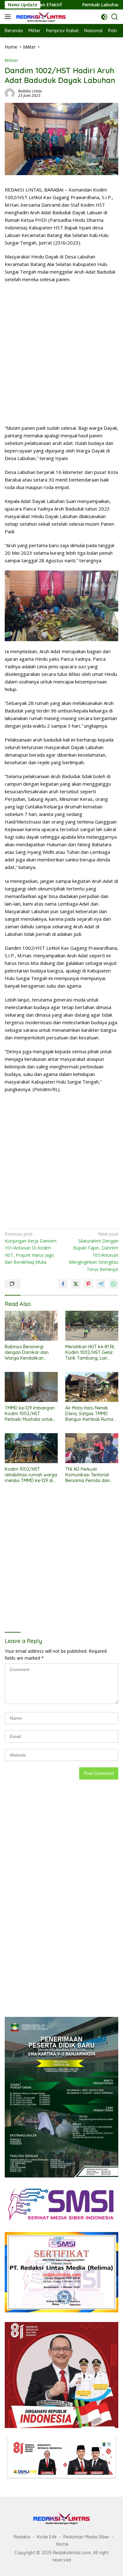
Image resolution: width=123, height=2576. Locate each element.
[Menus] (9, 17)
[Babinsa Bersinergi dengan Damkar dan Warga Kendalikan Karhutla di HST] (31, 1326)
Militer (12, 60)
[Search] (115, 17)
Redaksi (22, 2537)
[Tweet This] (76, 1284)
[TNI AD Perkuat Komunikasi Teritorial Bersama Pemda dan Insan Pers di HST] (92, 1448)
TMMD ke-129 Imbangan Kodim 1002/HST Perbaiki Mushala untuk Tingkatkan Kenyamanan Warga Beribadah (30, 1414)
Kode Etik (47, 2537)
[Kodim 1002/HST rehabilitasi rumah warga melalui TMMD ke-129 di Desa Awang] (31, 1448)
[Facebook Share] (63, 1284)
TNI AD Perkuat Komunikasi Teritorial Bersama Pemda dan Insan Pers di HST (88, 1475)
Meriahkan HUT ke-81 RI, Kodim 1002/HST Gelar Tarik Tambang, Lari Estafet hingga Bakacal (90, 1353)
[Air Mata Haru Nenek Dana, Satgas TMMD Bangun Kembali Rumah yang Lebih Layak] (92, 1387)
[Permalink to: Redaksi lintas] (10, 93)
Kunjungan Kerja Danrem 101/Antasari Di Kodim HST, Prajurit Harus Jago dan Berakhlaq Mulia (31, 1248)
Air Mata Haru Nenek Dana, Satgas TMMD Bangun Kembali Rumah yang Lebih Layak (91, 1414)
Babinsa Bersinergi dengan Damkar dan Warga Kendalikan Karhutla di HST (27, 1353)
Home (62, 2544)
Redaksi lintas (30, 91)
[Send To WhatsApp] (114, 1284)
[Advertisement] (61, 354)
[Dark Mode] (104, 17)
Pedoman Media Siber (86, 2537)
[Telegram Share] (101, 1284)
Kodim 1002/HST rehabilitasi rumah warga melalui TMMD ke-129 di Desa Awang (31, 1475)
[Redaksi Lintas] (40, 17)
